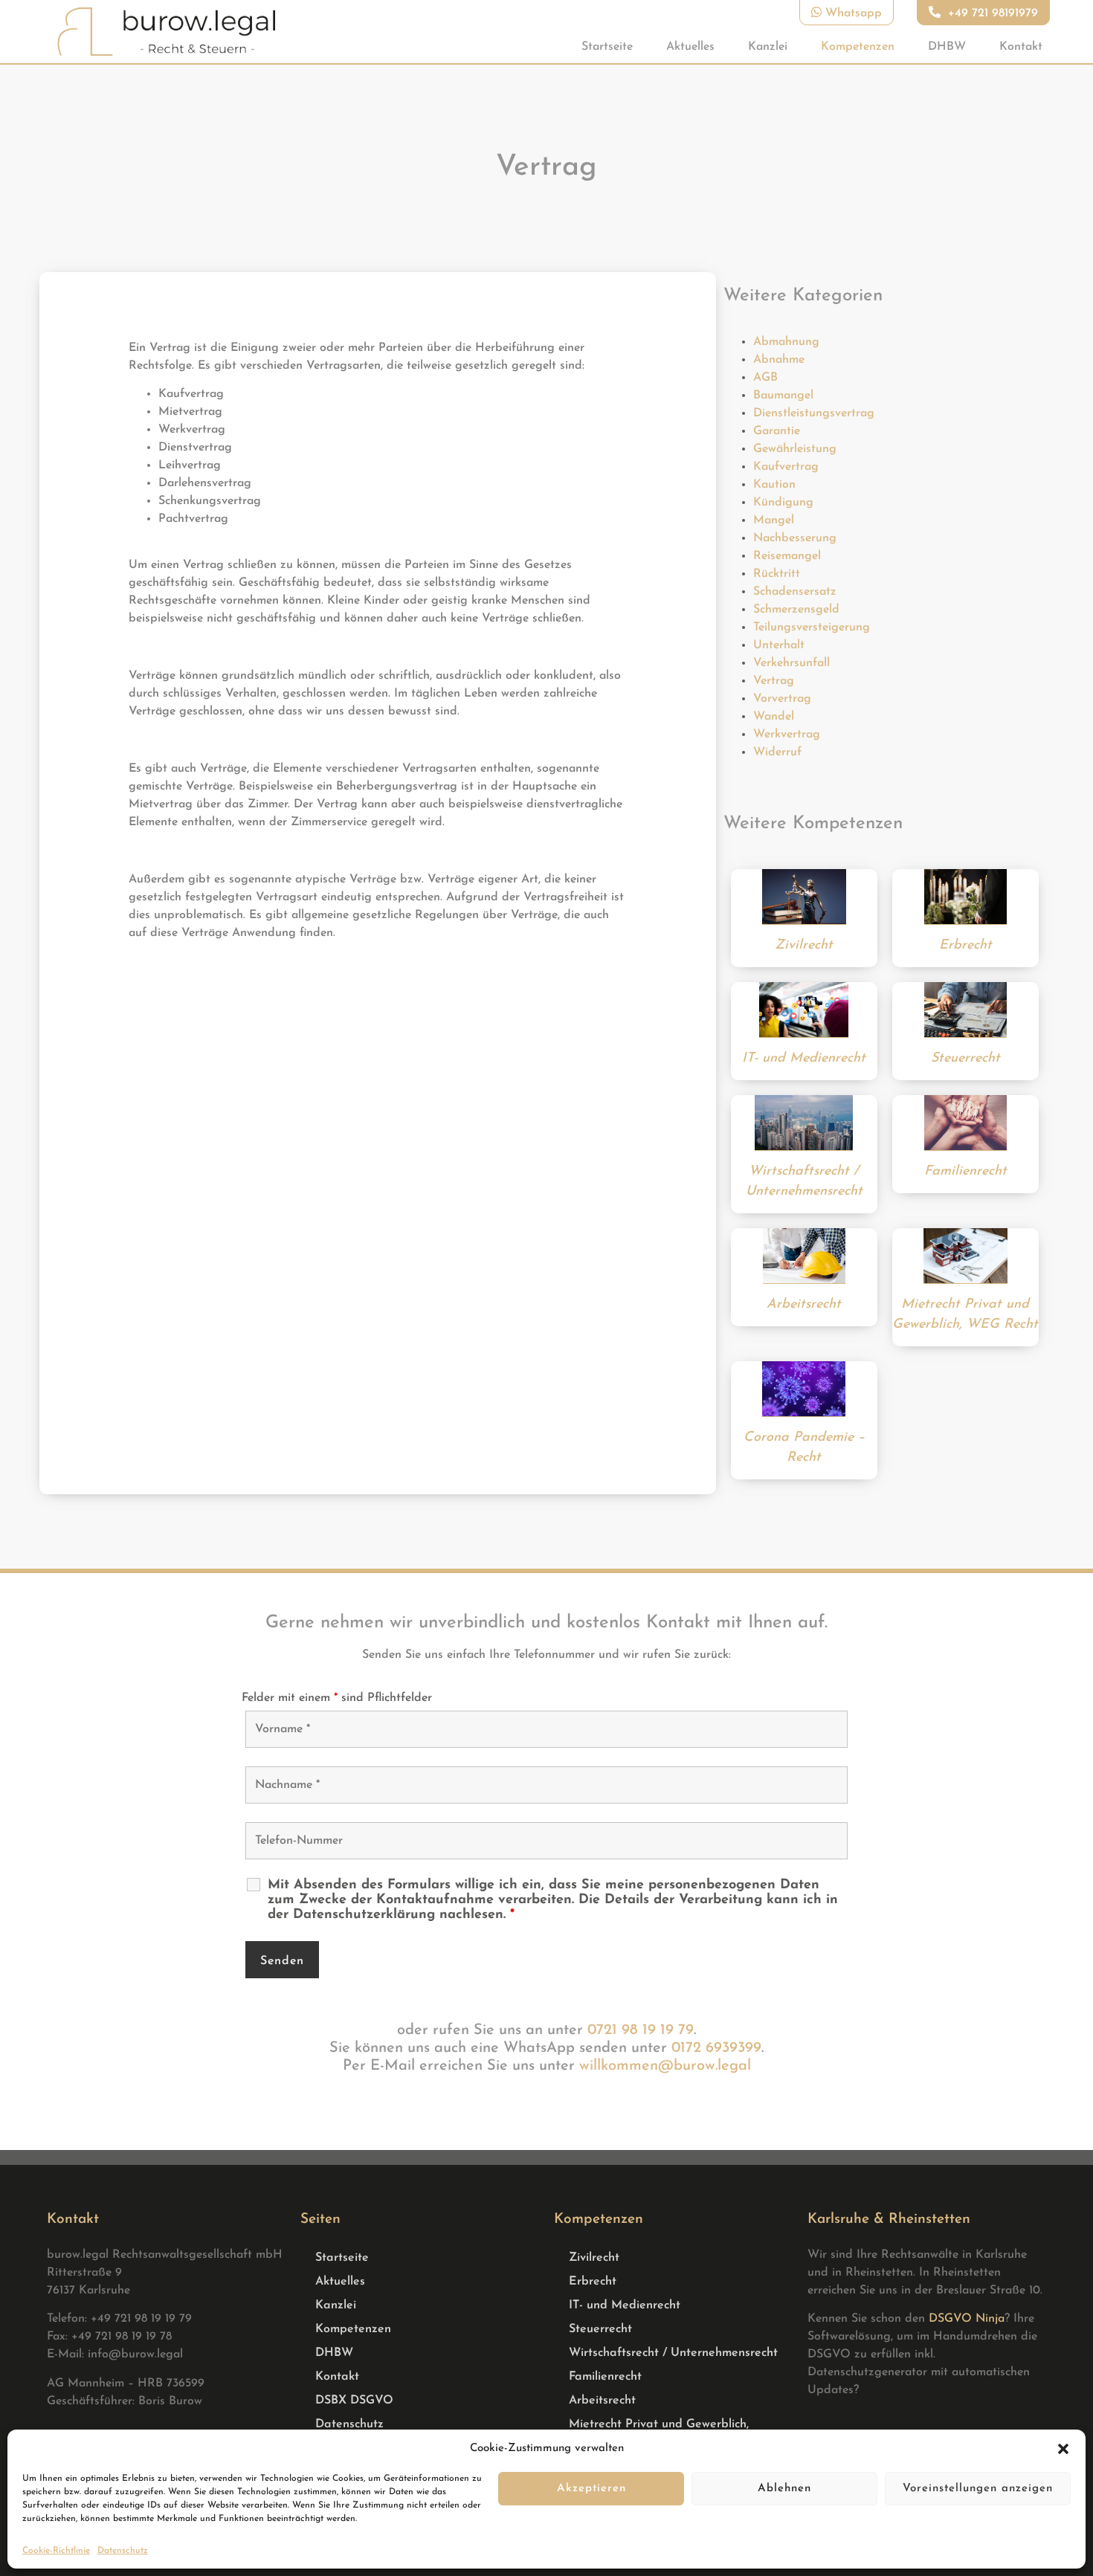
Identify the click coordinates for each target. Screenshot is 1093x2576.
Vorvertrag (782, 699)
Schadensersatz (795, 592)
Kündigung (783, 503)
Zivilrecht (594, 2258)
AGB (765, 378)
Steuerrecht (600, 2329)
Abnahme (779, 360)
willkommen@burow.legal (665, 2066)
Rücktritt (777, 574)
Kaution (774, 485)
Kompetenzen (858, 47)
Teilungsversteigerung (812, 627)
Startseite (607, 47)
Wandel (774, 717)
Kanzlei (768, 47)
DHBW (947, 47)
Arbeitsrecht (602, 2401)
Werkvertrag (787, 735)
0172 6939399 (716, 2048)
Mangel (774, 520)
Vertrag (774, 681)
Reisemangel (787, 556)
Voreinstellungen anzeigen (978, 2489)
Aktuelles (690, 47)
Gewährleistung (795, 449)
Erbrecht (593, 2282)
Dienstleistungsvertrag (814, 413)
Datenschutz (123, 2551)
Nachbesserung (795, 538)
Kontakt (1021, 47)
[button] (1063, 2449)
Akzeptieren (591, 2489)
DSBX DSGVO (354, 2401)
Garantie (777, 431)
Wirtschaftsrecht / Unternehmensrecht (673, 2353)
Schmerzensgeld (796, 610)
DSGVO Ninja (967, 2319)
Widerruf (777, 752)
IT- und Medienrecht (625, 2305)
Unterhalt (779, 645)
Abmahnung (786, 342)
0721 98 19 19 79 (641, 2030)
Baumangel (783, 396)
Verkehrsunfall (791, 663)
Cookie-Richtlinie (56, 2551)
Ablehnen (784, 2489)
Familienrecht (605, 2377)
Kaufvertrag (786, 467)
